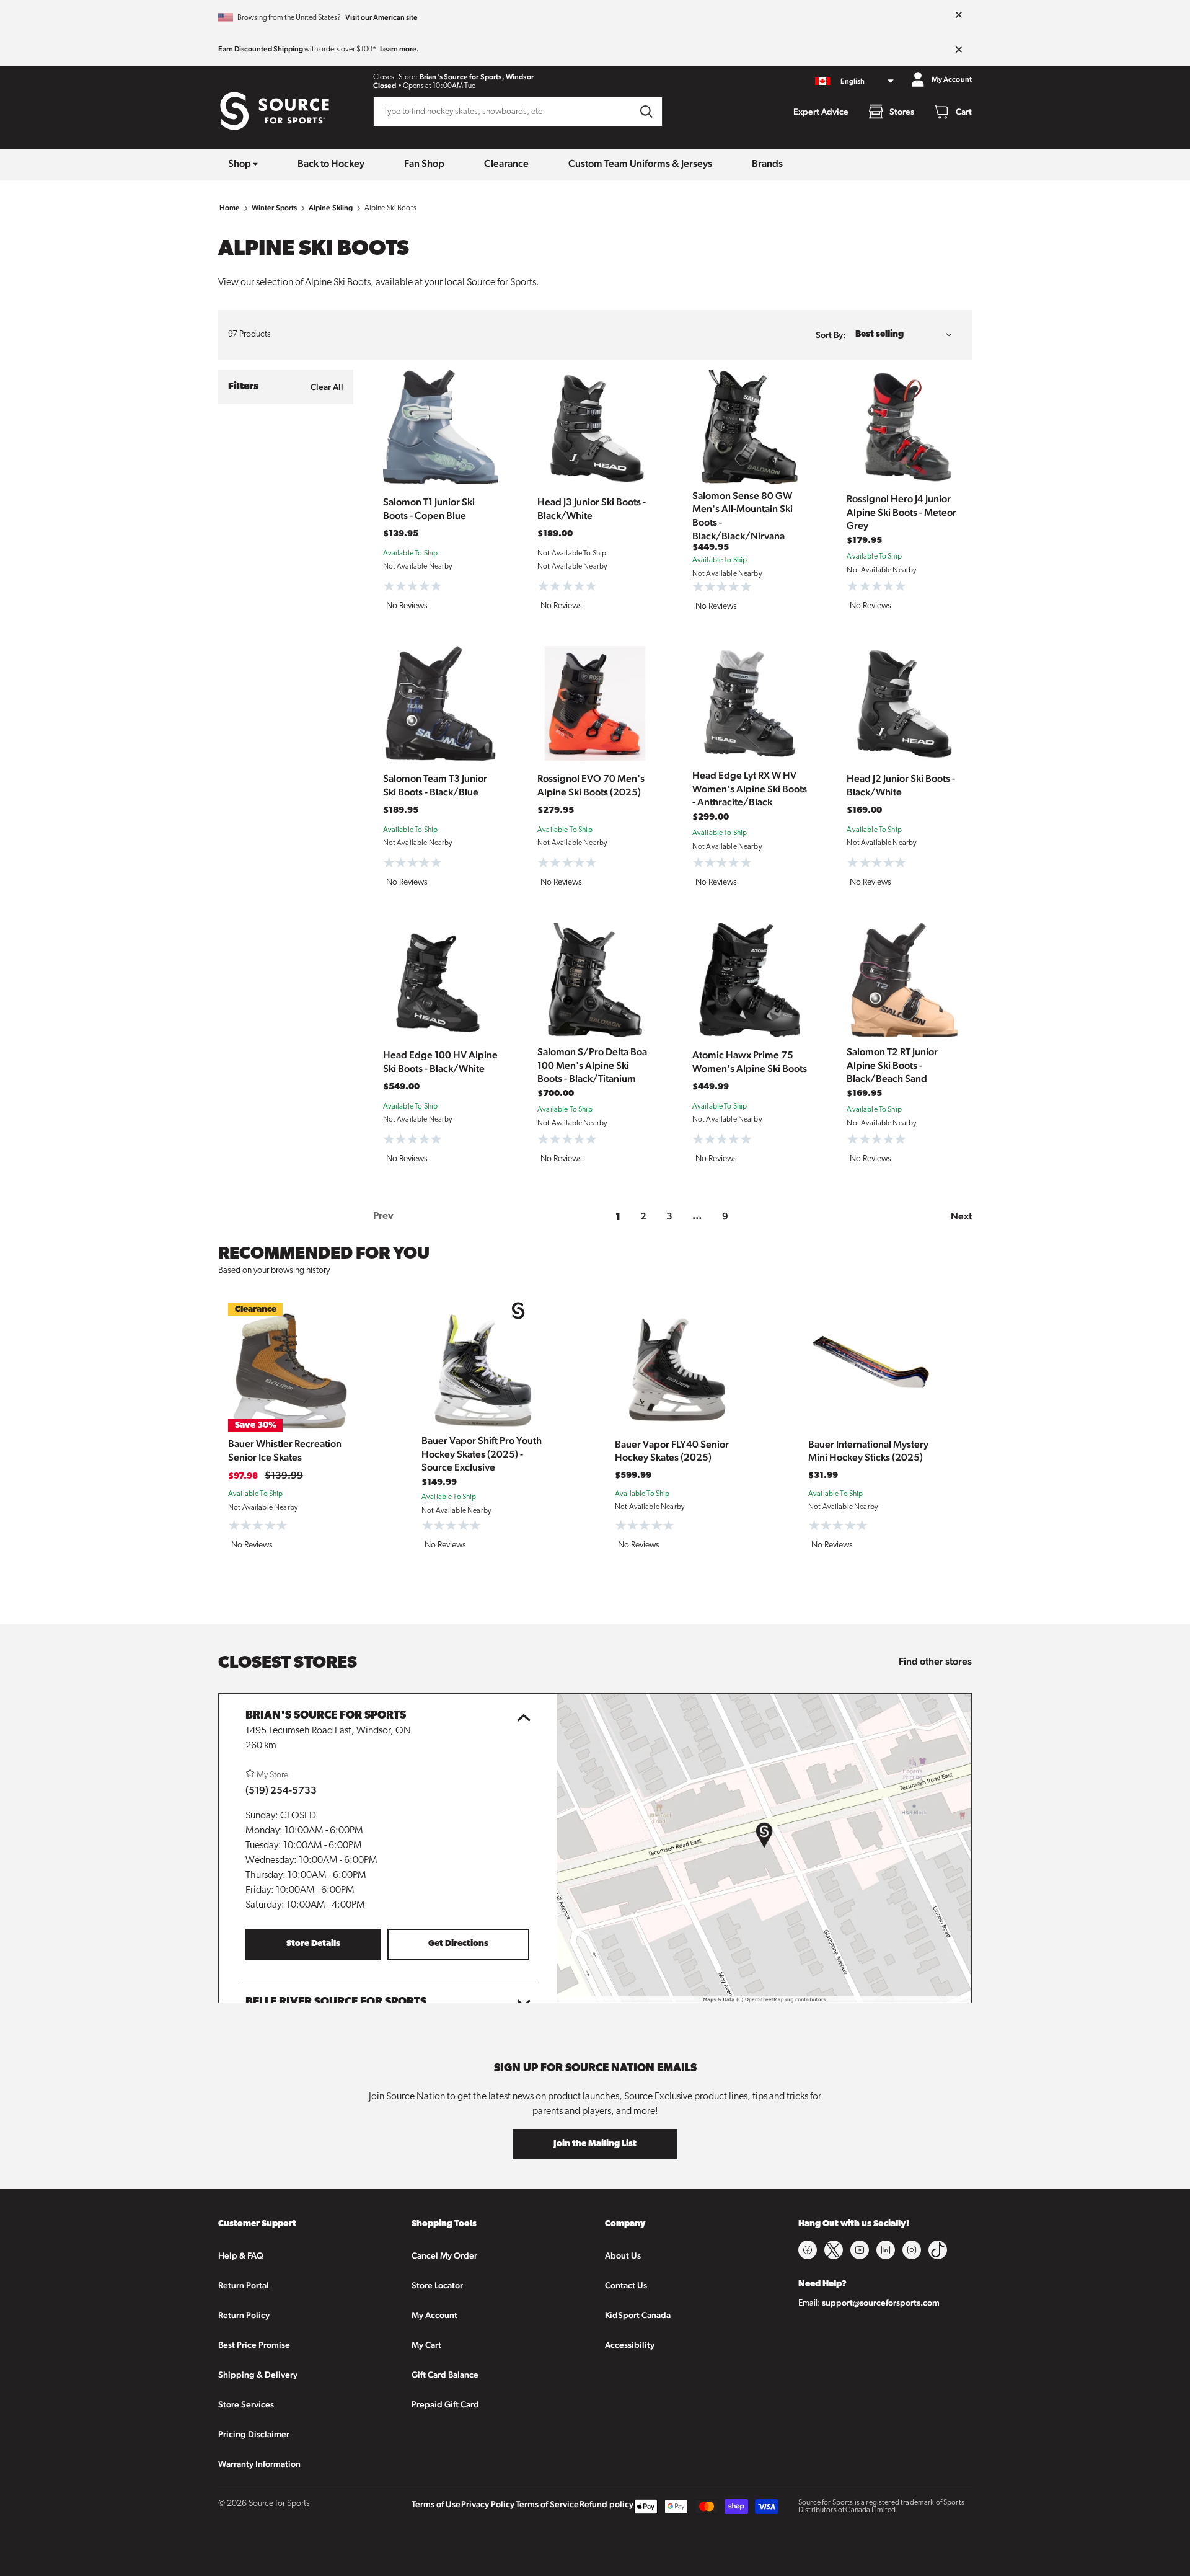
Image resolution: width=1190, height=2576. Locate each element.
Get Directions (458, 1944)
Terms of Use (436, 2504)
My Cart (426, 2345)
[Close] (959, 15)
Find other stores (935, 1661)
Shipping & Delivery (258, 2375)
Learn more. (399, 49)
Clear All (327, 387)
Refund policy (606, 2504)
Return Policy (244, 2315)
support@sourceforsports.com (881, 2303)
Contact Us (626, 2285)
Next (961, 1216)
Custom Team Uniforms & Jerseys (640, 163)
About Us (623, 2255)
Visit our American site (381, 17)
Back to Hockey (331, 163)
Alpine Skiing (331, 208)
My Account (434, 2315)
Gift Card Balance (445, 2375)
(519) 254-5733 (281, 1790)
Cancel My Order (444, 2255)
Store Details (313, 1944)
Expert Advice (821, 112)
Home (230, 208)
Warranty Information (259, 2464)
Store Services (246, 2404)
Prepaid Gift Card (445, 2404)
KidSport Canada (638, 2315)
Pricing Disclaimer (254, 2434)
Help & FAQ (241, 2255)
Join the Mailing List (595, 2144)
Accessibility (630, 2345)
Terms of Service (547, 2504)
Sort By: (831, 335)
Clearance (506, 163)
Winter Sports (275, 208)
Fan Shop (424, 163)
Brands (767, 163)
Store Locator (437, 2285)
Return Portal (244, 2285)
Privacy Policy (488, 2504)
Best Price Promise (254, 2345)
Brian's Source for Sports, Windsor (477, 77)
